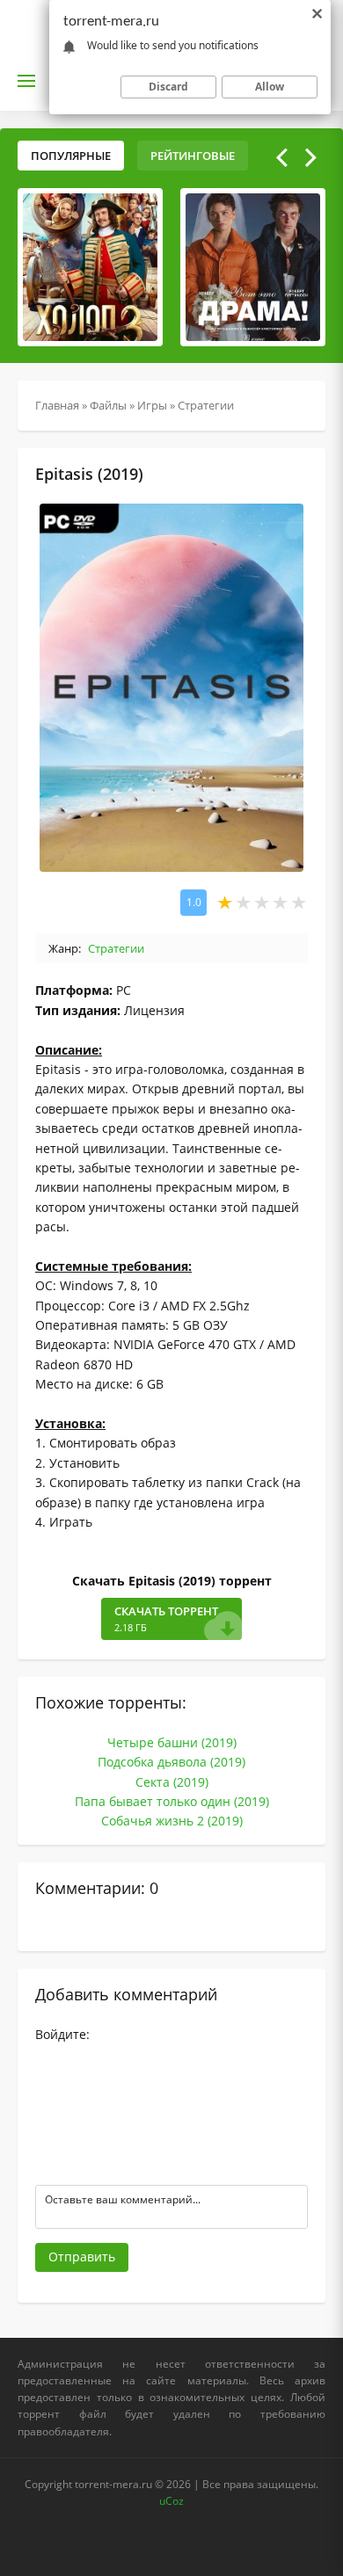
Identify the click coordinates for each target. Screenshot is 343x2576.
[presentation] (282, 157)
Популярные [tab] (71, 156)
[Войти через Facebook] (48, 2110)
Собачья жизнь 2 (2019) (172, 1821)
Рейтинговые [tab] (193, 156)
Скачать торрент (166, 1619)
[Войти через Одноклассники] (48, 2163)
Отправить (82, 2257)
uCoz (171, 2501)
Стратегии (206, 405)
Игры (152, 405)
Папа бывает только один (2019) (172, 1801)
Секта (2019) (172, 1782)
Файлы (108, 405)
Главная (57, 405)
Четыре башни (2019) (172, 1742)
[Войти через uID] (48, 2057)
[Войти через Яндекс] (48, 2137)
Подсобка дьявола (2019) (171, 1762)
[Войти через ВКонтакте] (48, 2084)
